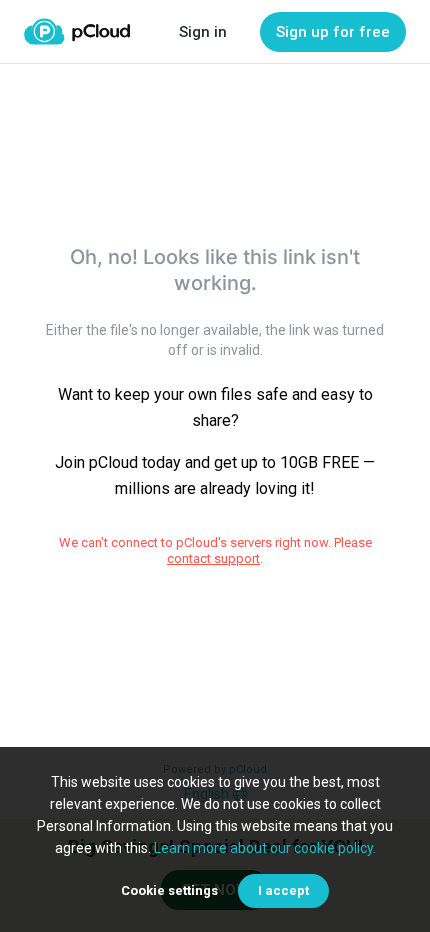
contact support (213, 558)
